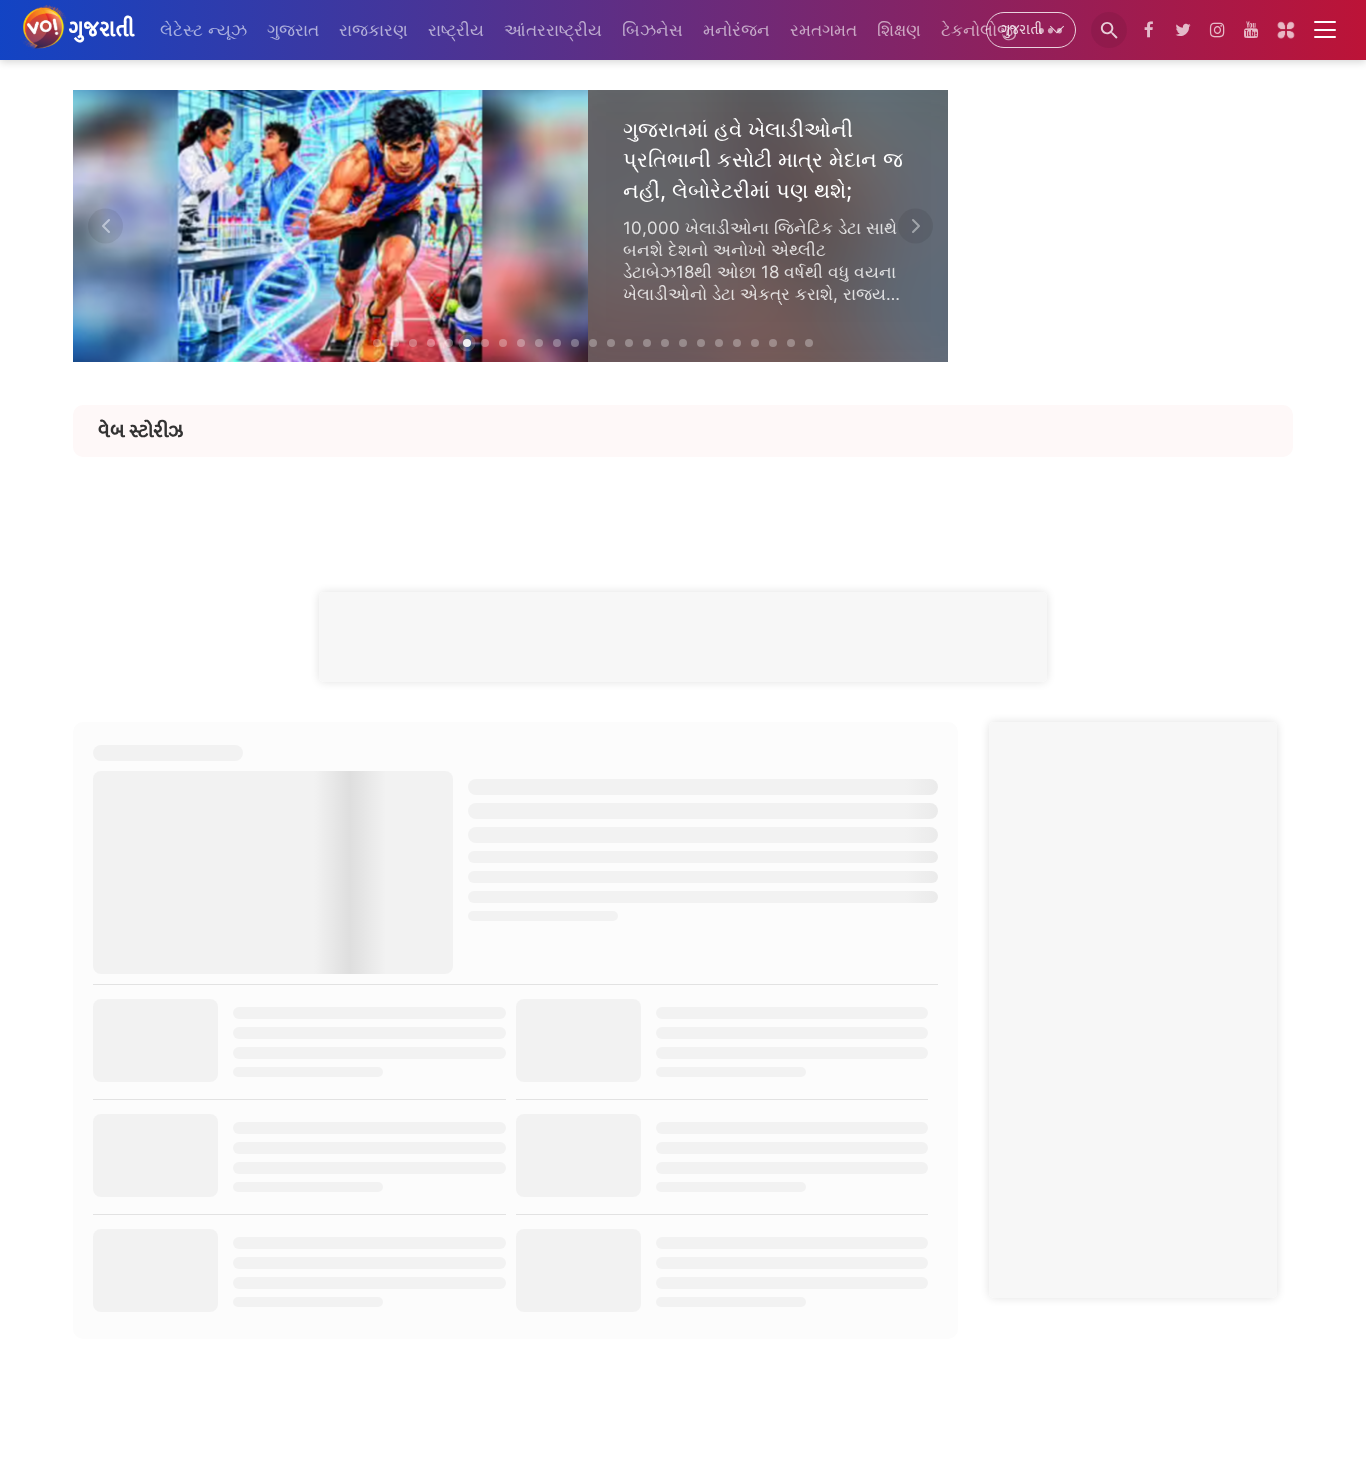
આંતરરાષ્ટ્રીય (553, 30)
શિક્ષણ (899, 30)
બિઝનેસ (652, 30)
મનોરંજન (736, 30)
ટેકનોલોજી (979, 30)
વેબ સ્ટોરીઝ (140, 431)
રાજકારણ (373, 30)
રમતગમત (823, 30)
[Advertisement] (683, 502)
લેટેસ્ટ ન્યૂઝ (203, 30)
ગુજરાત (293, 30)
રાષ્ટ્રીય (456, 30)
